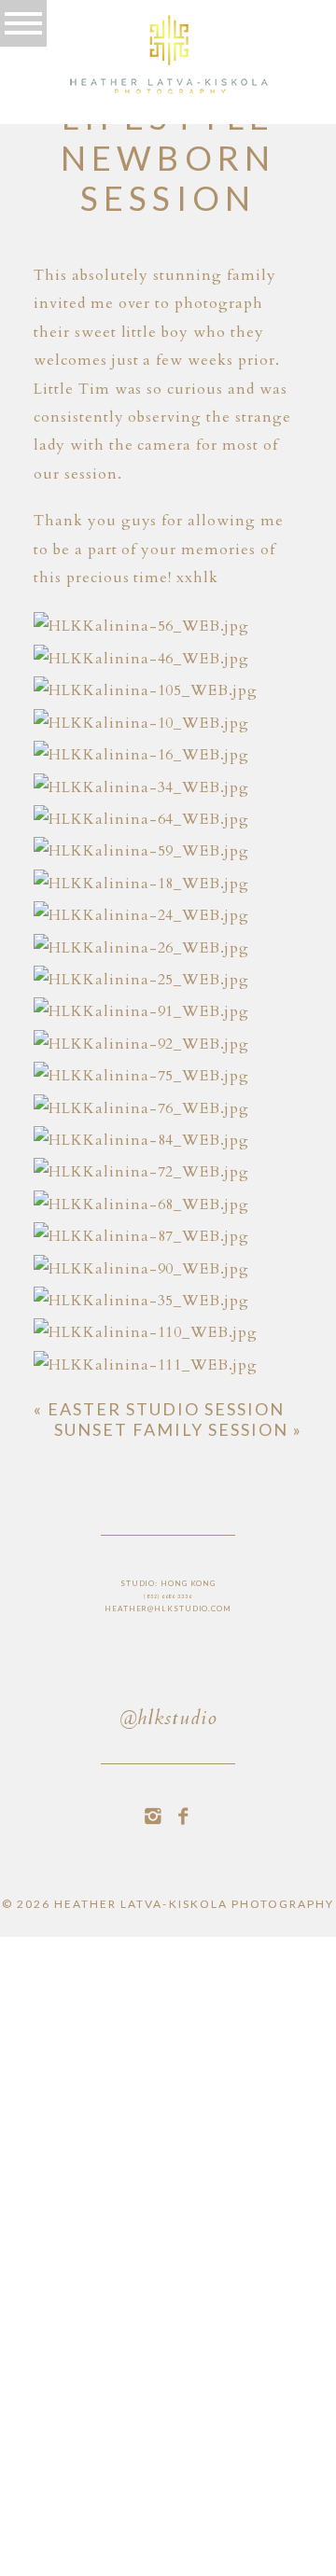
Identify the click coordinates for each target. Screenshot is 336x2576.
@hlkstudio (168, 1720)
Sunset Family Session (178, 1429)
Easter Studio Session (159, 1409)
